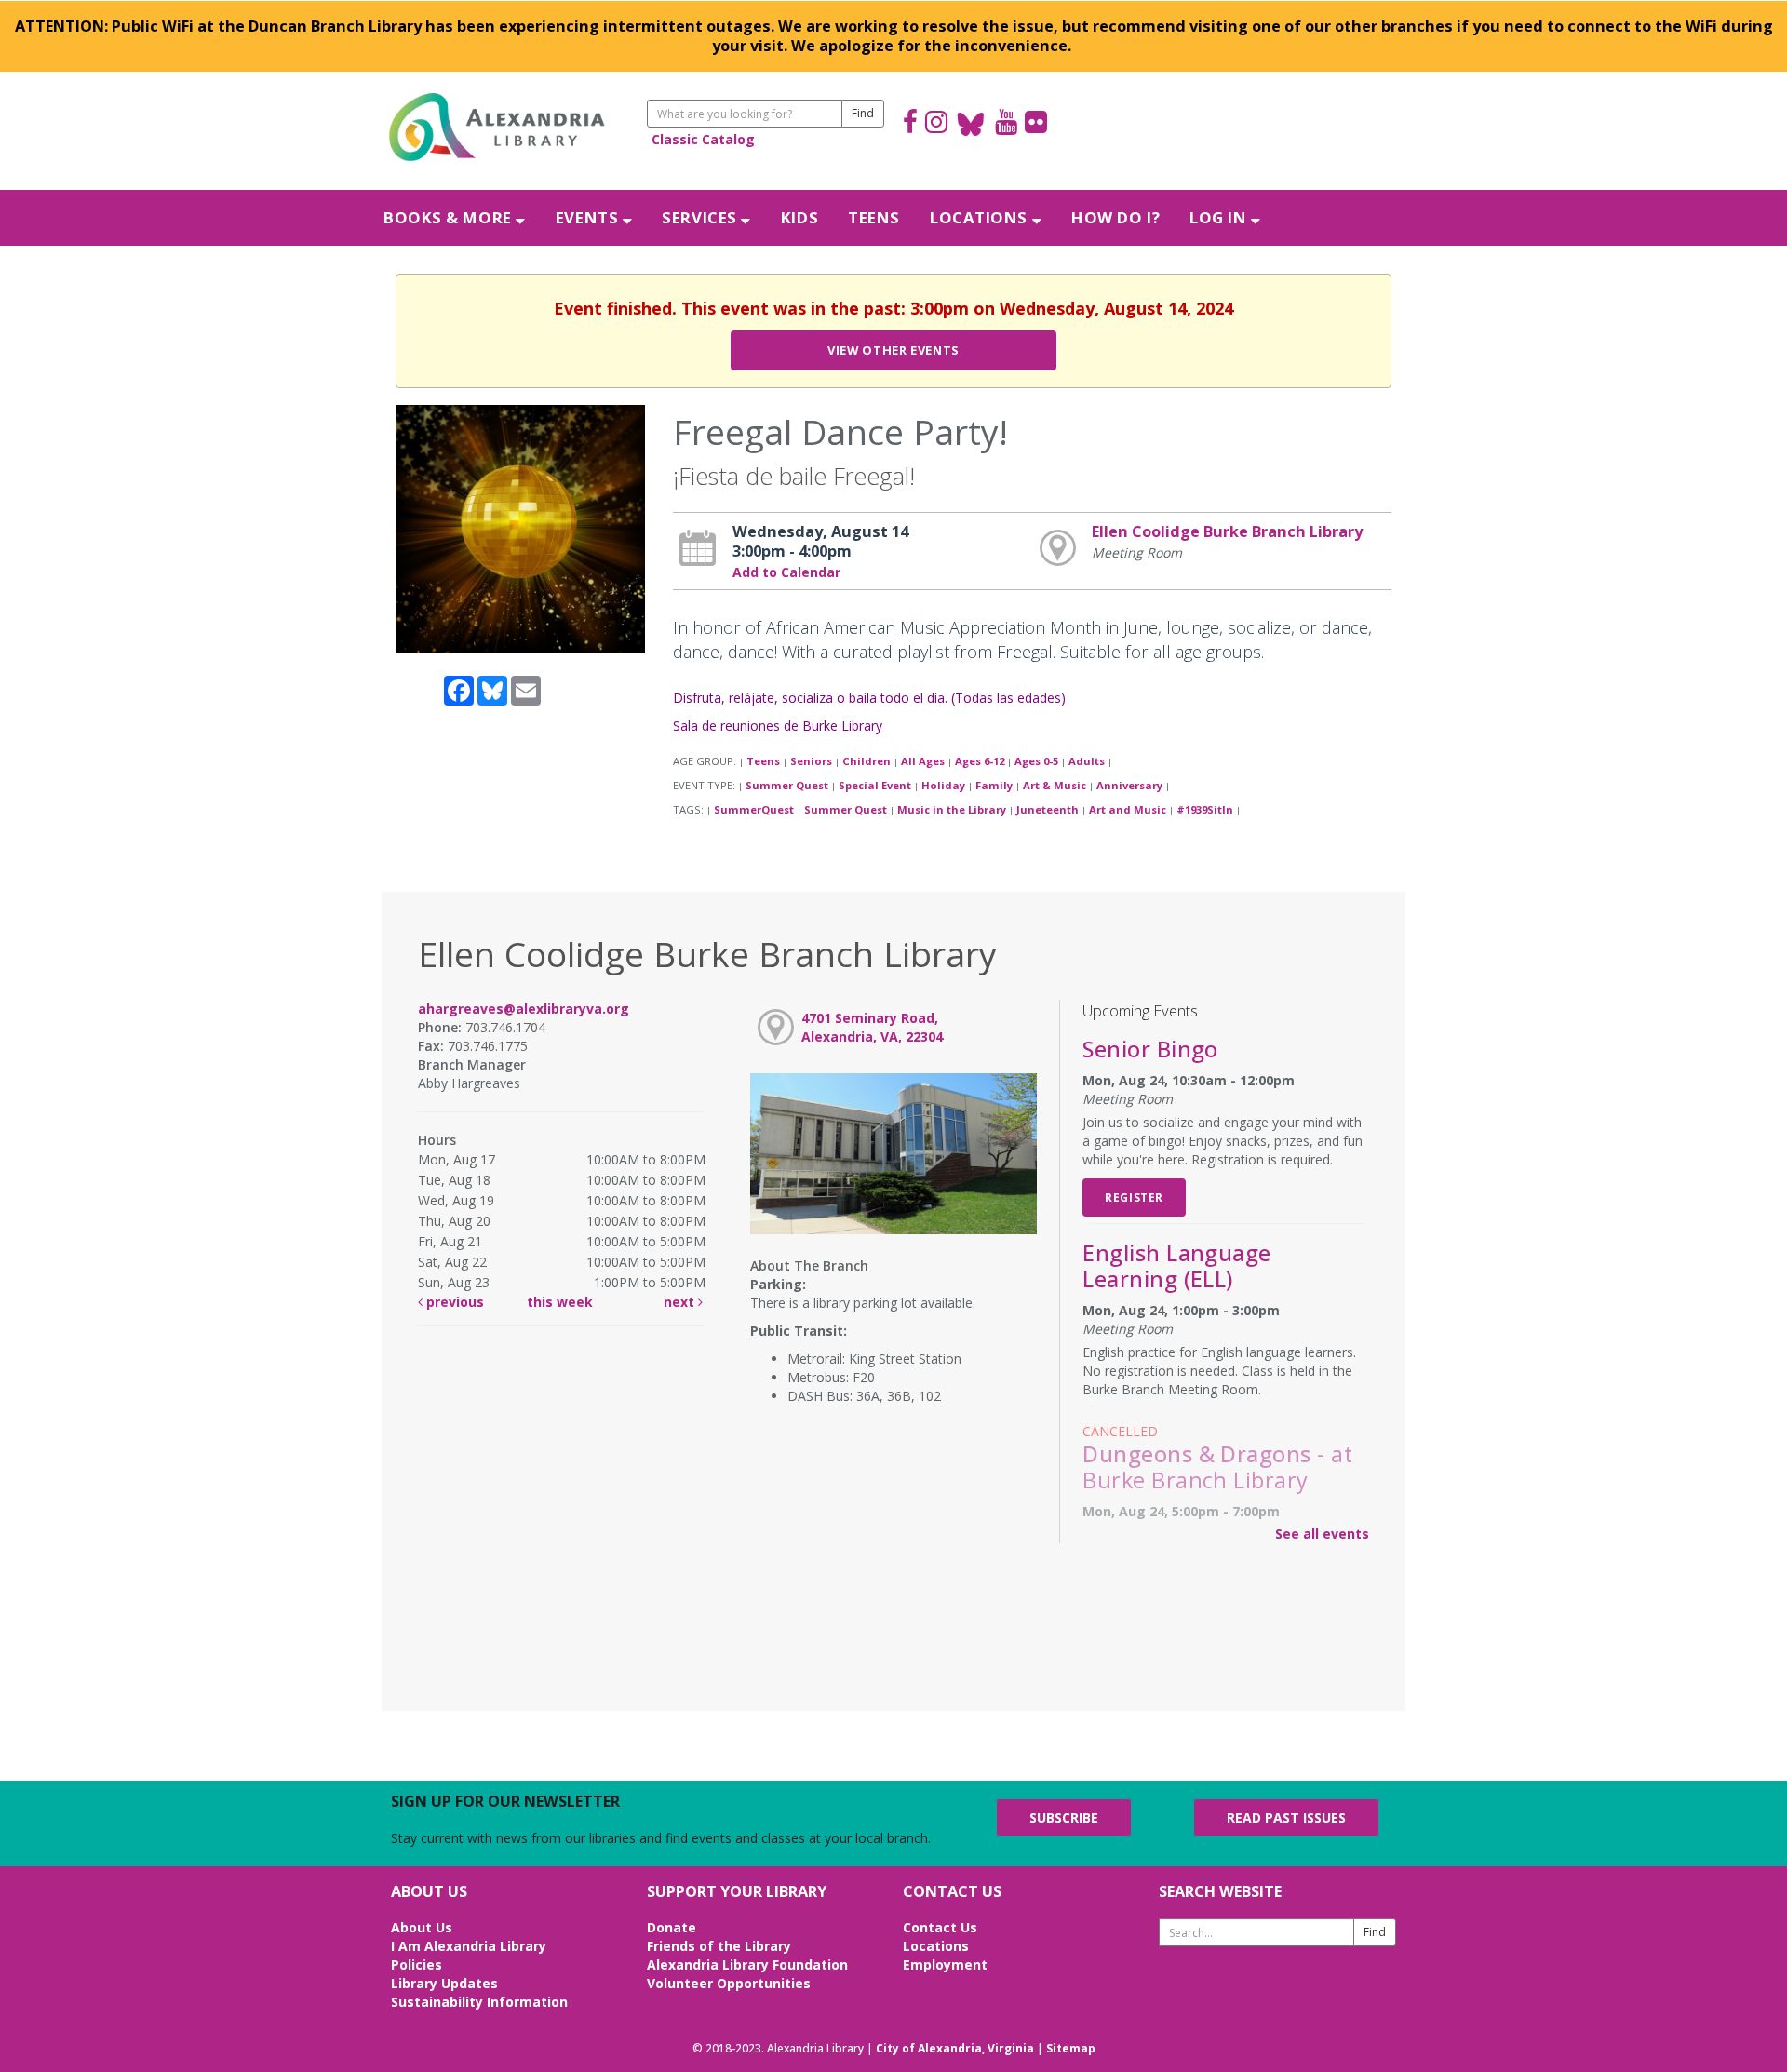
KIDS (799, 217)
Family (994, 785)
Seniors (811, 761)
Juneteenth (1048, 809)
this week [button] (560, 1302)
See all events (1322, 1534)
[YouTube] (1006, 124)
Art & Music (1055, 785)
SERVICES (701, 217)
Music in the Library (952, 809)
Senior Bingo (1150, 1049)
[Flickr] (1036, 124)
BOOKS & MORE (450, 217)
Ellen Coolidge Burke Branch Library (1227, 531)
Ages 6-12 (980, 761)
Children (867, 761)
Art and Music (1128, 809)
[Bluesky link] (971, 124)
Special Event (875, 785)
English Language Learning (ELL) (1177, 1266)
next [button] (681, 1302)
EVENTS (589, 217)
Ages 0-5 (1036, 761)
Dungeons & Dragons (1217, 1467)
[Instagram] (936, 124)
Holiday (943, 785)
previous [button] (453, 1302)
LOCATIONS (981, 217)
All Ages (923, 761)
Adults (1087, 761)
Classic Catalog (703, 139)
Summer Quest (787, 785)
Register (1134, 1197)
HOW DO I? (1115, 217)
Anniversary (1129, 785)
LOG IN (1220, 217)
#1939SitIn (1205, 809)
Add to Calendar (786, 572)
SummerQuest (754, 809)
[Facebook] (910, 124)
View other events (893, 350)
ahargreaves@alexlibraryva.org (524, 1009)
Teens (763, 761)
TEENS (874, 217)
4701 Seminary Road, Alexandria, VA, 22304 (872, 1027)
